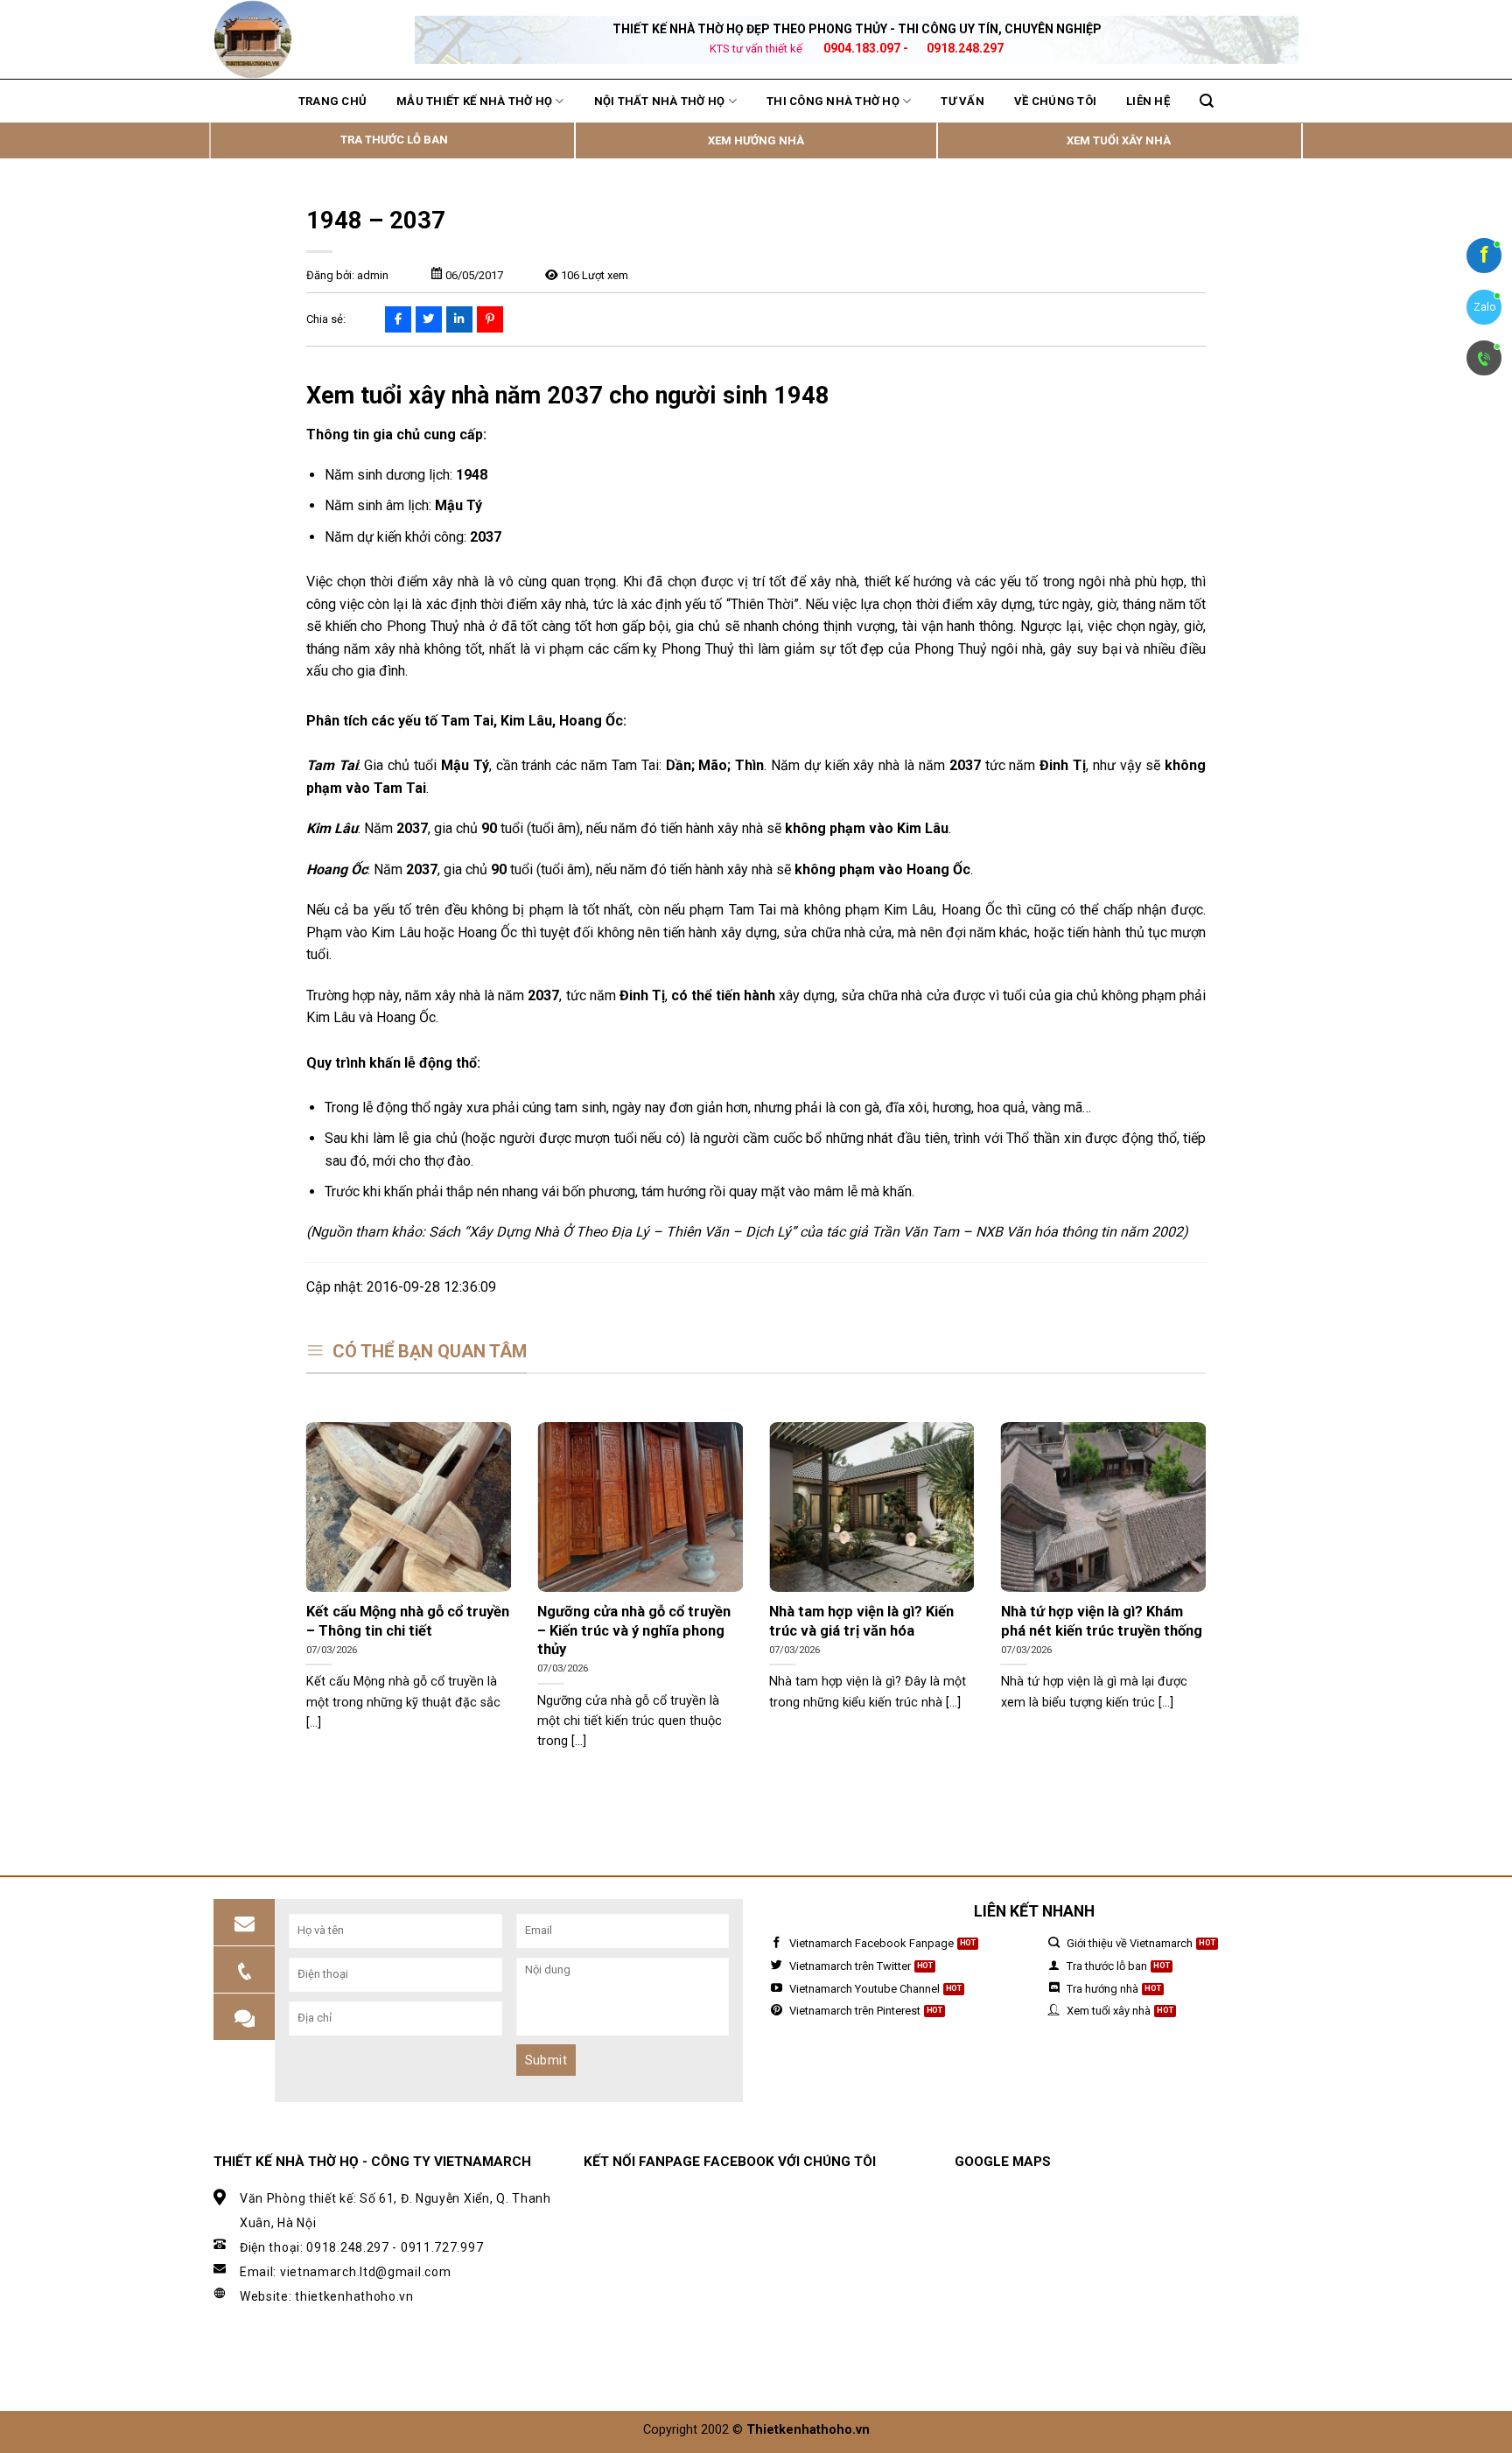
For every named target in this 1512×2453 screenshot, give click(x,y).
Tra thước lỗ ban (394, 140)
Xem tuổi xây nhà (1119, 140)
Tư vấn (962, 101)
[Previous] (303, 1608)
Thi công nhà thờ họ (833, 101)
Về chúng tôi (1055, 101)
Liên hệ (1148, 101)
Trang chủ (332, 101)
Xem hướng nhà (756, 140)
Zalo (1484, 307)
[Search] (1207, 101)
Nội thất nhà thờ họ (660, 101)
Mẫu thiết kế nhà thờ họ (474, 101)
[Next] (1209, 1608)
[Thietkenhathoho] (301, 39)
